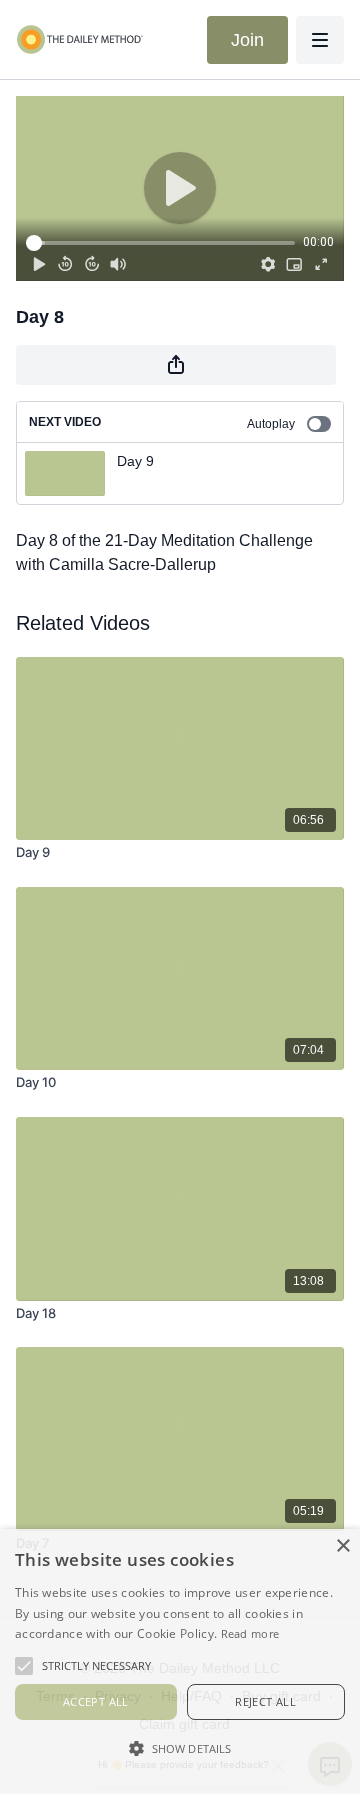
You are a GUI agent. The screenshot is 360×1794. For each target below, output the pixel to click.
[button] (180, 1748)
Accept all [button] (96, 1701)
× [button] (342, 1546)
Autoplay (271, 424)
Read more (250, 1633)
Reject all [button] (265, 1701)
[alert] (180, 1661)
